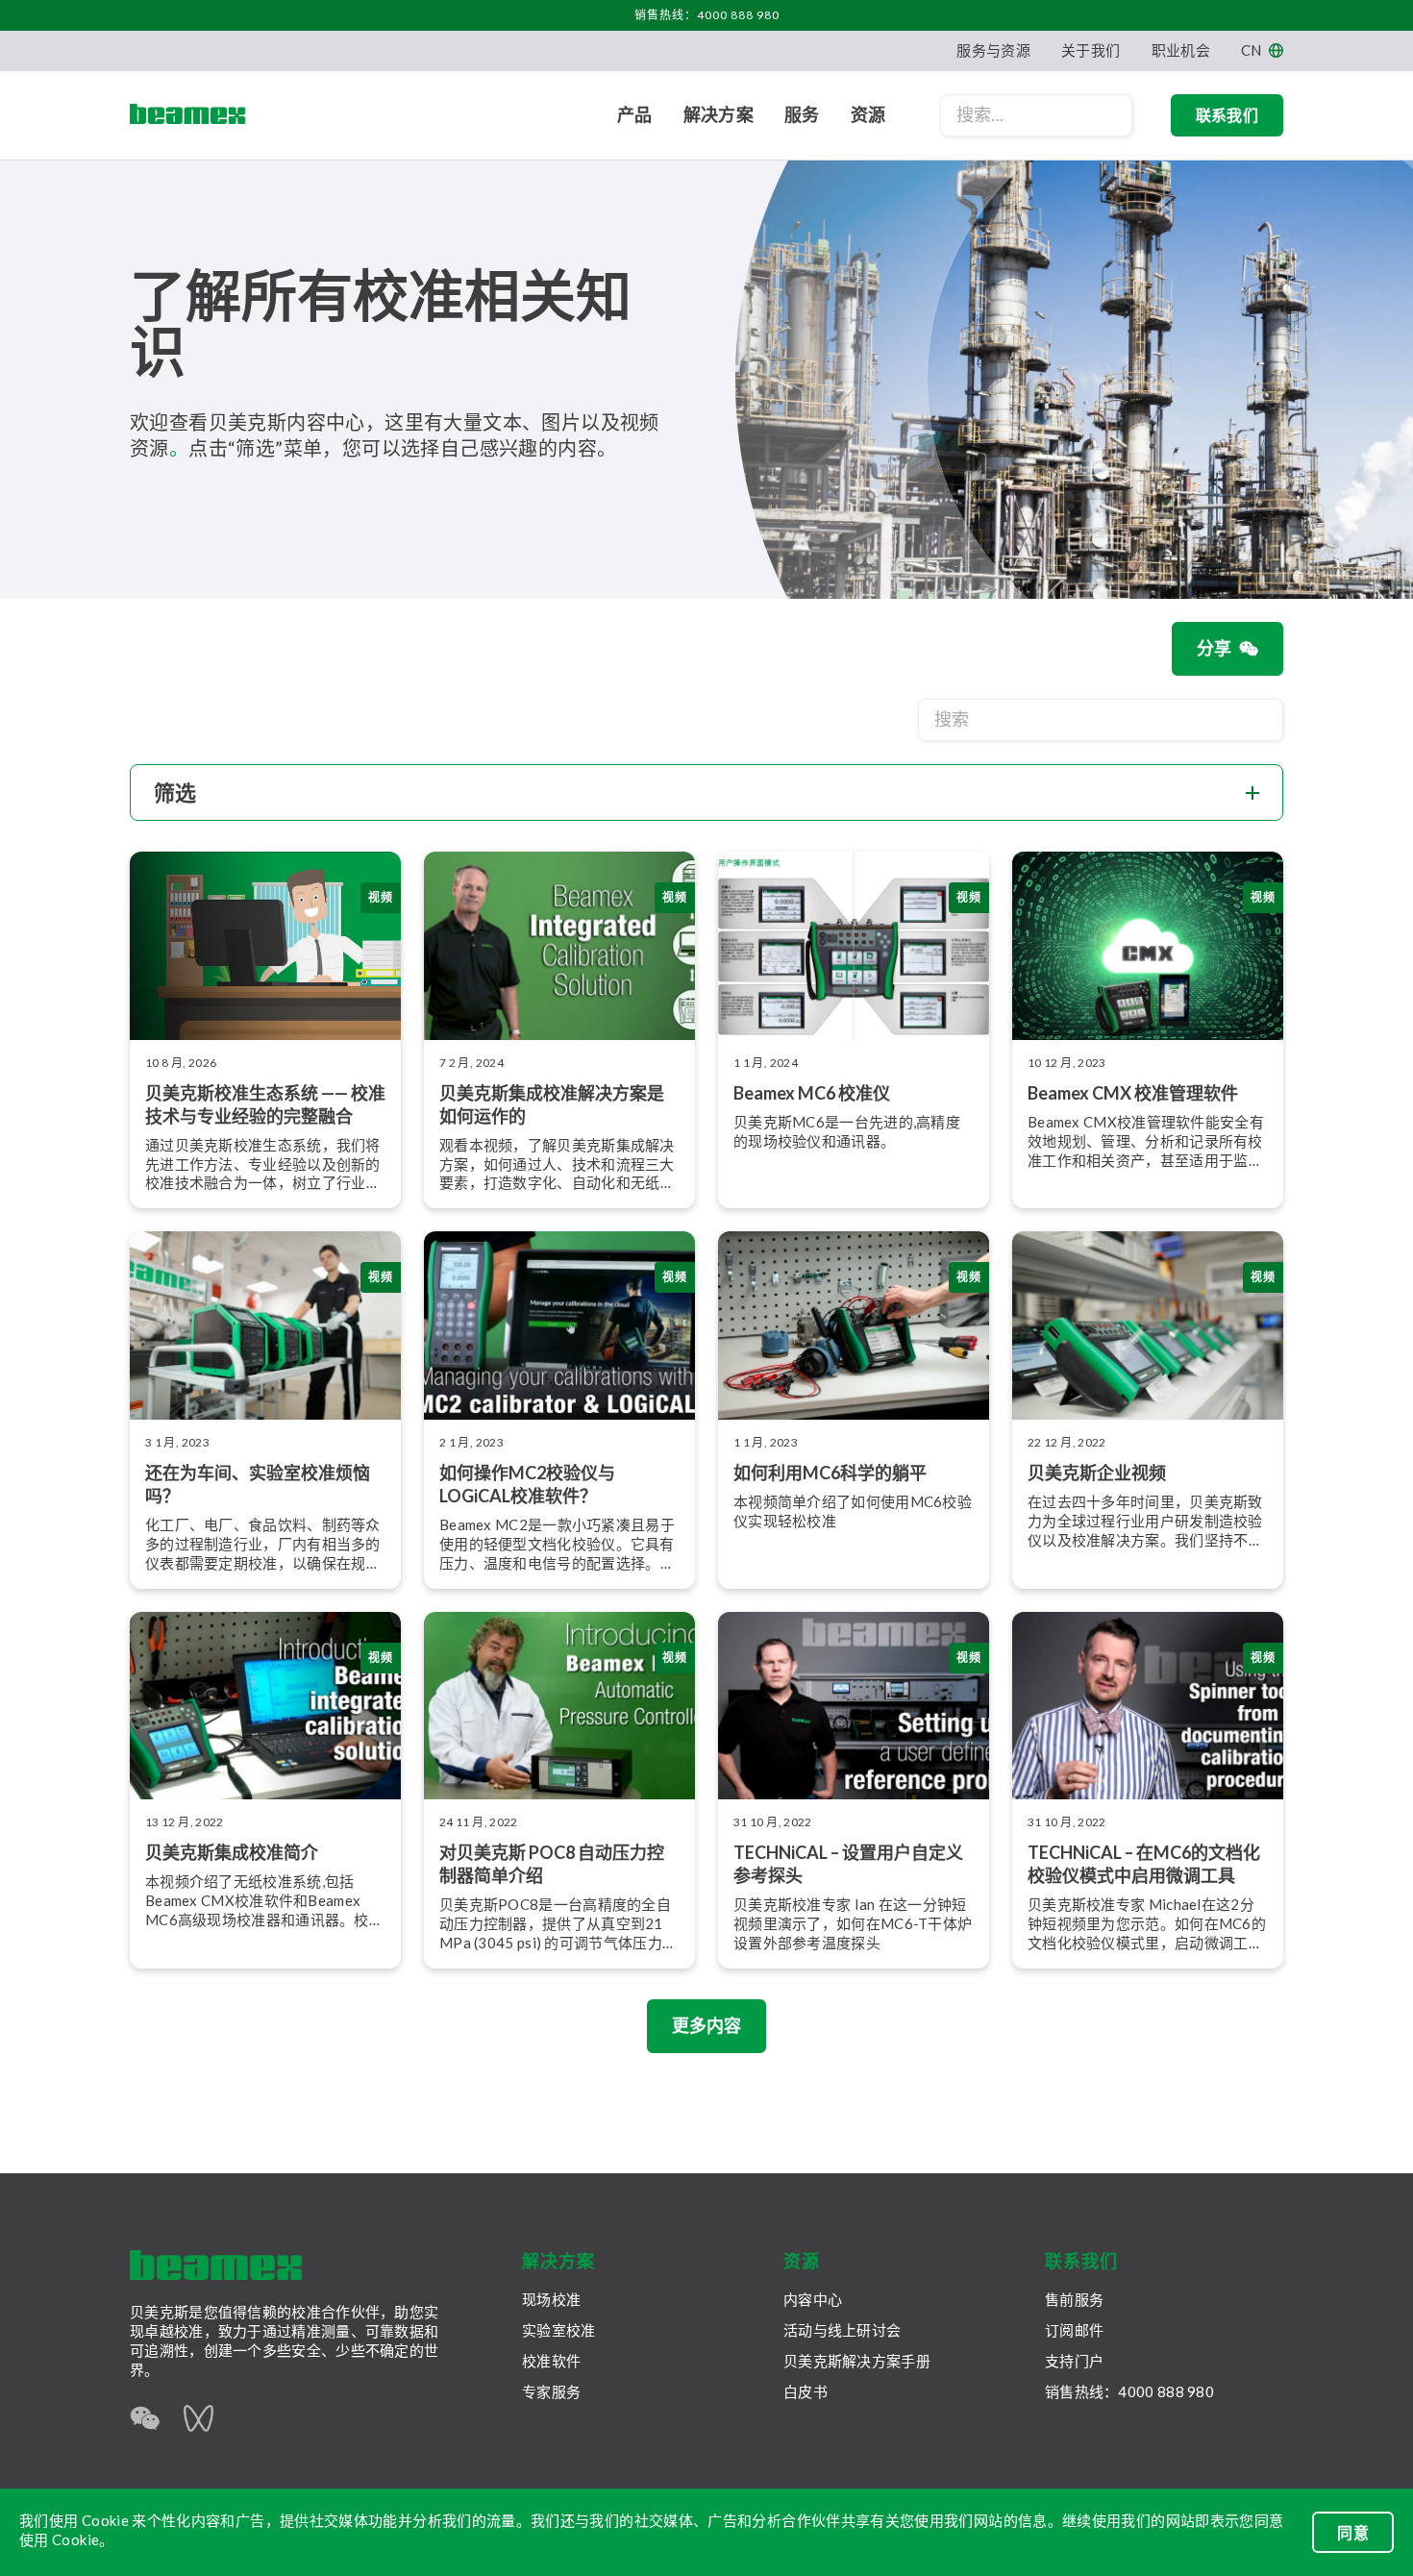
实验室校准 (559, 2330)
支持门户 (1074, 2361)
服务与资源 (993, 50)
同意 (1353, 2532)
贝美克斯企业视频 (1097, 1473)
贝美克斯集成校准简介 (232, 1852)
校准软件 (551, 2361)
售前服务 (1074, 2299)
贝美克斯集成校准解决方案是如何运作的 (552, 1104)
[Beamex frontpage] (187, 115)
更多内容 (706, 2025)
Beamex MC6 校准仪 (812, 1093)
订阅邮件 (1074, 2330)
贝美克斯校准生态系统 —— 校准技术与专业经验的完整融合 (265, 1104)
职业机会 (1181, 50)
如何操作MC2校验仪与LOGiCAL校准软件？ (527, 1484)
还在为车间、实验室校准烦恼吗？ (258, 1484)
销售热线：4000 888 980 (707, 15)
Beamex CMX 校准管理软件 (1133, 1093)
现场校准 (551, 2299)
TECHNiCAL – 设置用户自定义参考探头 (848, 1864)
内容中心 (813, 2299)
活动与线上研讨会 (842, 2330)
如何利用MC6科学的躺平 (830, 1473)
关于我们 (1091, 50)
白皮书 (806, 2391)
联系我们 (1227, 115)
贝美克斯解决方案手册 (857, 2361)
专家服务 (551, 2391)
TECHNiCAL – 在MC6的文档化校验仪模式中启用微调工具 (1144, 1864)
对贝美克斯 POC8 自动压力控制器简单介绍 (552, 1864)
